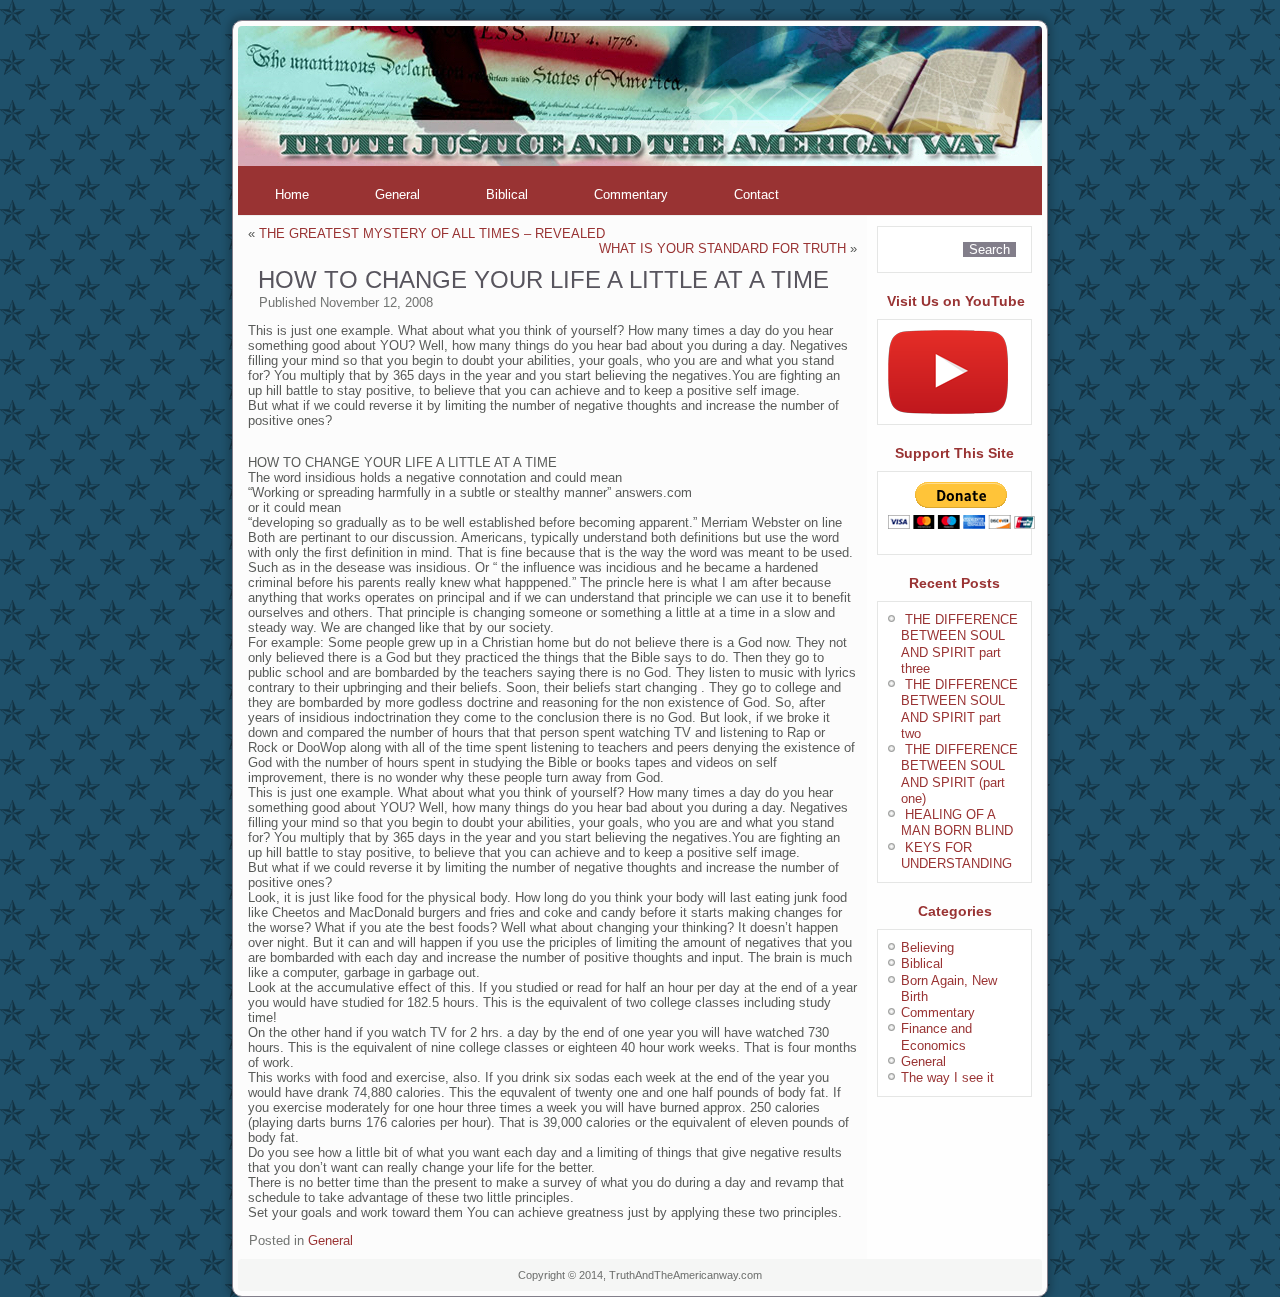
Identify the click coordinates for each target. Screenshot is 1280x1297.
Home (292, 194)
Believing (927, 947)
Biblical (507, 194)
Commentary (631, 194)
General (397, 194)
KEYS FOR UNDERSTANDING (956, 855)
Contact (756, 194)
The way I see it (947, 1077)
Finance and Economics (936, 1036)
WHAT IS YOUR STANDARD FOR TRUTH (722, 248)
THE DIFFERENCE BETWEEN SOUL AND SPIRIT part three (959, 644)
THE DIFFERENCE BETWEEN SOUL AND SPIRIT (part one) (959, 774)
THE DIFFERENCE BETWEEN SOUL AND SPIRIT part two (959, 709)
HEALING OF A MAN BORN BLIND (957, 822)
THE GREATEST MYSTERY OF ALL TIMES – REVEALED (432, 233)
